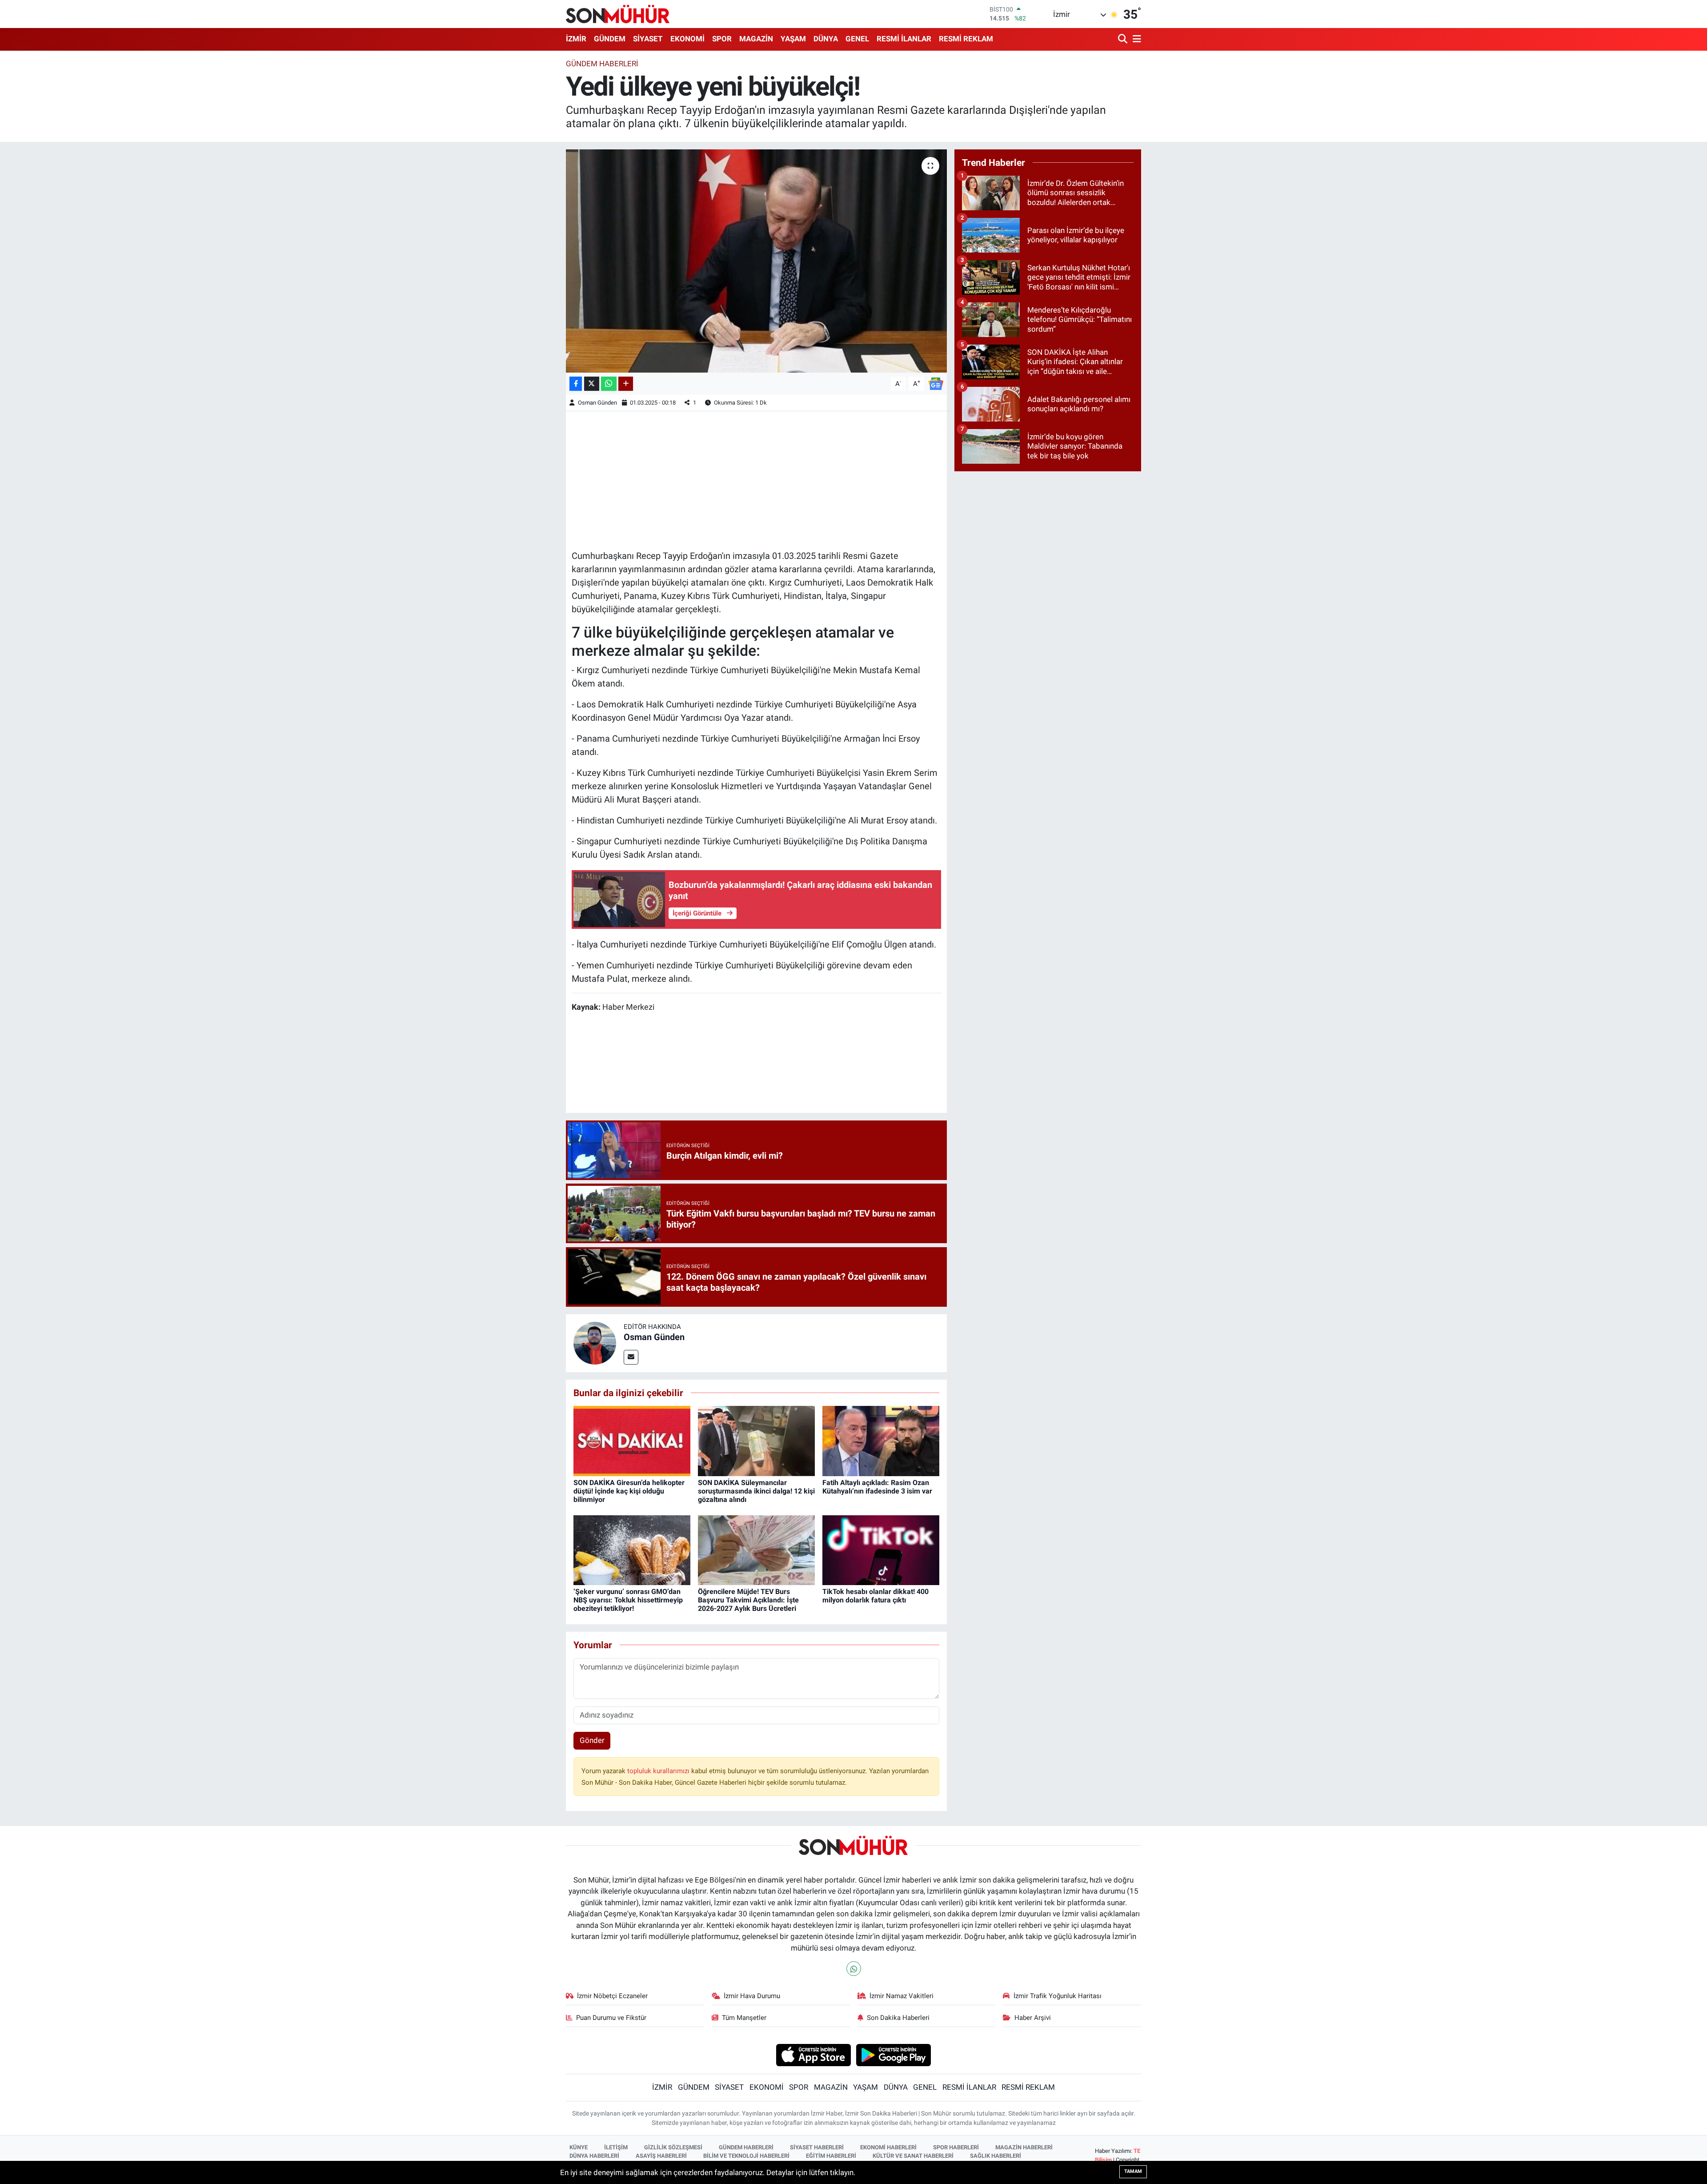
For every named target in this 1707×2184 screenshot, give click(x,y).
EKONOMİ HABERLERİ (888, 2147)
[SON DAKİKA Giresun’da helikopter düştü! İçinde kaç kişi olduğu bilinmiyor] (632, 1441)
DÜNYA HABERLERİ (594, 2156)
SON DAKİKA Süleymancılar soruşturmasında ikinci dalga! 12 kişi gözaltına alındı (756, 1491)
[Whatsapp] (854, 1969)
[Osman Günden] (595, 1342)
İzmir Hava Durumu (752, 1996)
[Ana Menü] (1135, 39)
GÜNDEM (610, 39)
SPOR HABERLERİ (956, 2147)
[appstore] (813, 2055)
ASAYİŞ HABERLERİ (661, 2156)
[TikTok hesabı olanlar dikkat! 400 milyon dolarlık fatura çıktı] (881, 1550)
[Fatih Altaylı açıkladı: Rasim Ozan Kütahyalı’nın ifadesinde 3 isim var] (881, 1441)
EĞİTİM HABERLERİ (831, 2156)
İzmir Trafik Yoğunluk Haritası (1058, 1996)
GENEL (857, 39)
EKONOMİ (687, 39)
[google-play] (894, 2055)
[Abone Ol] (936, 383)
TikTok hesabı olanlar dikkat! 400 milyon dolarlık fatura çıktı (876, 1596)
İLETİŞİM (616, 2147)
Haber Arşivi (1033, 2018)
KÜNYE (579, 2147)
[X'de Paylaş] (592, 384)
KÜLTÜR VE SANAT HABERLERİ (913, 2156)
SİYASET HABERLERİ (817, 2147)
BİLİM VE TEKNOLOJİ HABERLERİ (746, 2156)
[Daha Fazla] (626, 384)
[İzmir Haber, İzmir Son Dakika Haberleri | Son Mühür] (618, 14)
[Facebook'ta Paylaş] (576, 384)
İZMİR (576, 39)
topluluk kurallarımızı (659, 1771)
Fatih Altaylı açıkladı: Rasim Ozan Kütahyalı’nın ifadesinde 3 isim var (877, 1487)
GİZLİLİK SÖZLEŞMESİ (673, 2147)
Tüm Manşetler (744, 2018)
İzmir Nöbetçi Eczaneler (612, 1996)
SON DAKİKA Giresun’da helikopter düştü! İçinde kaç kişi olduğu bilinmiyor (629, 1491)
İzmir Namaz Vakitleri (902, 1996)
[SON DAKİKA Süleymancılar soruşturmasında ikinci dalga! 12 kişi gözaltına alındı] (756, 1441)
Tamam (1133, 2171)
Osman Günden (597, 403)
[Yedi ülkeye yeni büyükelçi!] (756, 261)
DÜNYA (826, 39)
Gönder (592, 1740)
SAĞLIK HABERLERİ (996, 2156)
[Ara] (1124, 39)
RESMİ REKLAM (966, 39)
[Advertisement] (757, 479)
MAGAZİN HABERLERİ (1024, 2147)
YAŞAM (793, 39)
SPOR (722, 39)
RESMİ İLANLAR (904, 39)
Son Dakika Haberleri (898, 2018)
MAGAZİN (756, 39)
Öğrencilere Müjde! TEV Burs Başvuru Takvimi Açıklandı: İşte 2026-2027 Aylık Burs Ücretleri (748, 1600)
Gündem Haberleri (602, 64)
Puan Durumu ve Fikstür (611, 2018)
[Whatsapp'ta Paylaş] (609, 384)
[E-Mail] (631, 1357)
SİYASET (648, 39)
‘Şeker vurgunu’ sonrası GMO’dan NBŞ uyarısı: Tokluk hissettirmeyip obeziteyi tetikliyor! (628, 1600)
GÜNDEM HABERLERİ (746, 2147)
